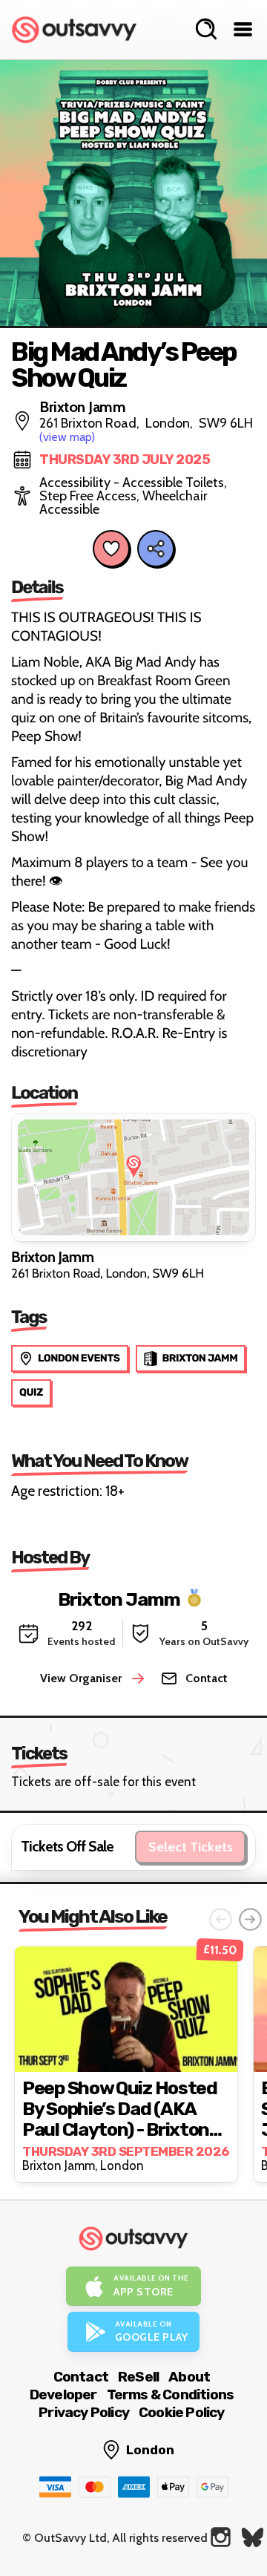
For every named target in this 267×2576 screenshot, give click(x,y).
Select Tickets (191, 1847)
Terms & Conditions (171, 2394)
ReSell (138, 2377)
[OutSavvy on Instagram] (221, 2537)
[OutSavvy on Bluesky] (253, 2537)
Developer (63, 2394)
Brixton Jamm (119, 1599)
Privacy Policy (84, 2412)
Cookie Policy (182, 2412)
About (189, 2377)
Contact (81, 2377)
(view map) (67, 437)
